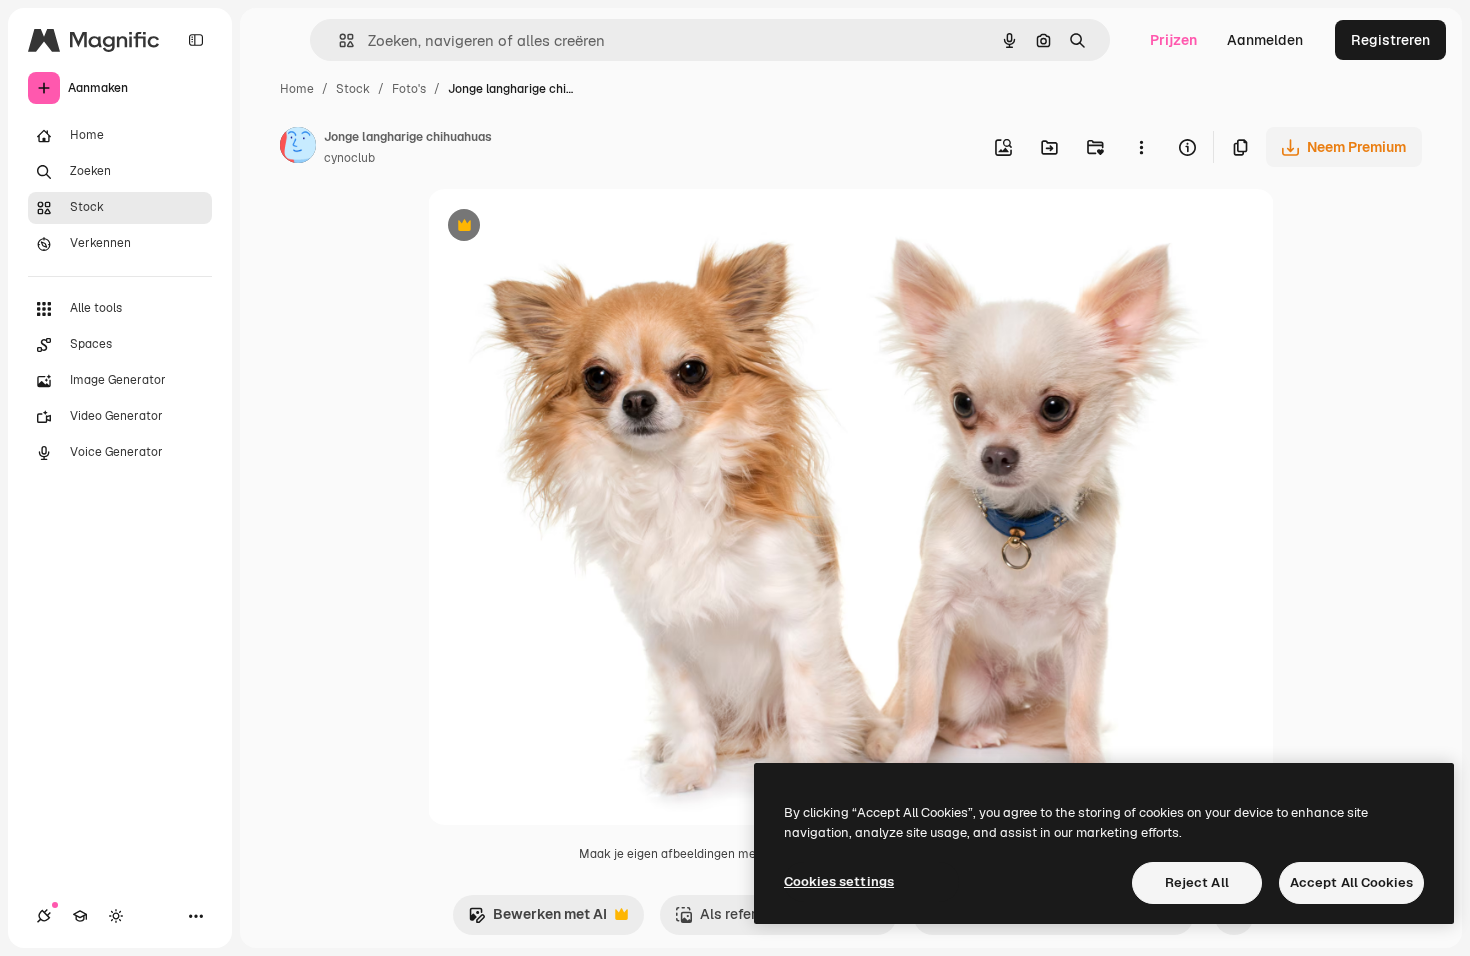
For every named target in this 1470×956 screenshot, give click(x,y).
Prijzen (1173, 40)
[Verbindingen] (44, 916)
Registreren (1390, 40)
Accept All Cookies (1351, 882)
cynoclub (349, 158)
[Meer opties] (1141, 147)
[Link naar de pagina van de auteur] (298, 148)
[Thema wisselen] (116, 916)
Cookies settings (839, 881)
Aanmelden (1265, 40)
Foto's (409, 89)
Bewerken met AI (537, 919)
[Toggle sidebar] (196, 40)
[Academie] (80, 916)
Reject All (1197, 882)
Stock (353, 89)
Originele (559, 227)
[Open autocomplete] (338, 40)
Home (297, 89)
